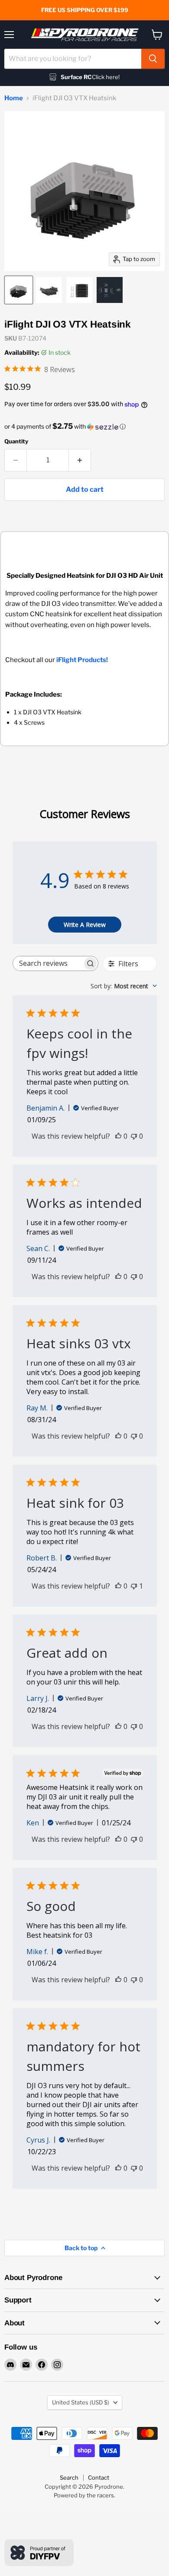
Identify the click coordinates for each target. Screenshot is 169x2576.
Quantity (16, 441)
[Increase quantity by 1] (80, 460)
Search (69, 2477)
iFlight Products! (82, 660)
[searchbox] (48, 963)
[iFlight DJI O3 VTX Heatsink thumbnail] (19, 290)
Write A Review (85, 925)
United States (81, 2402)
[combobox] (73, 59)
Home (14, 98)
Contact (99, 2477)
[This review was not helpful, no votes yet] (134, 1136)
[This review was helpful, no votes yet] (118, 1136)
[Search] (153, 59)
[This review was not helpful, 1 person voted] (134, 1586)
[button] (84, 427)
